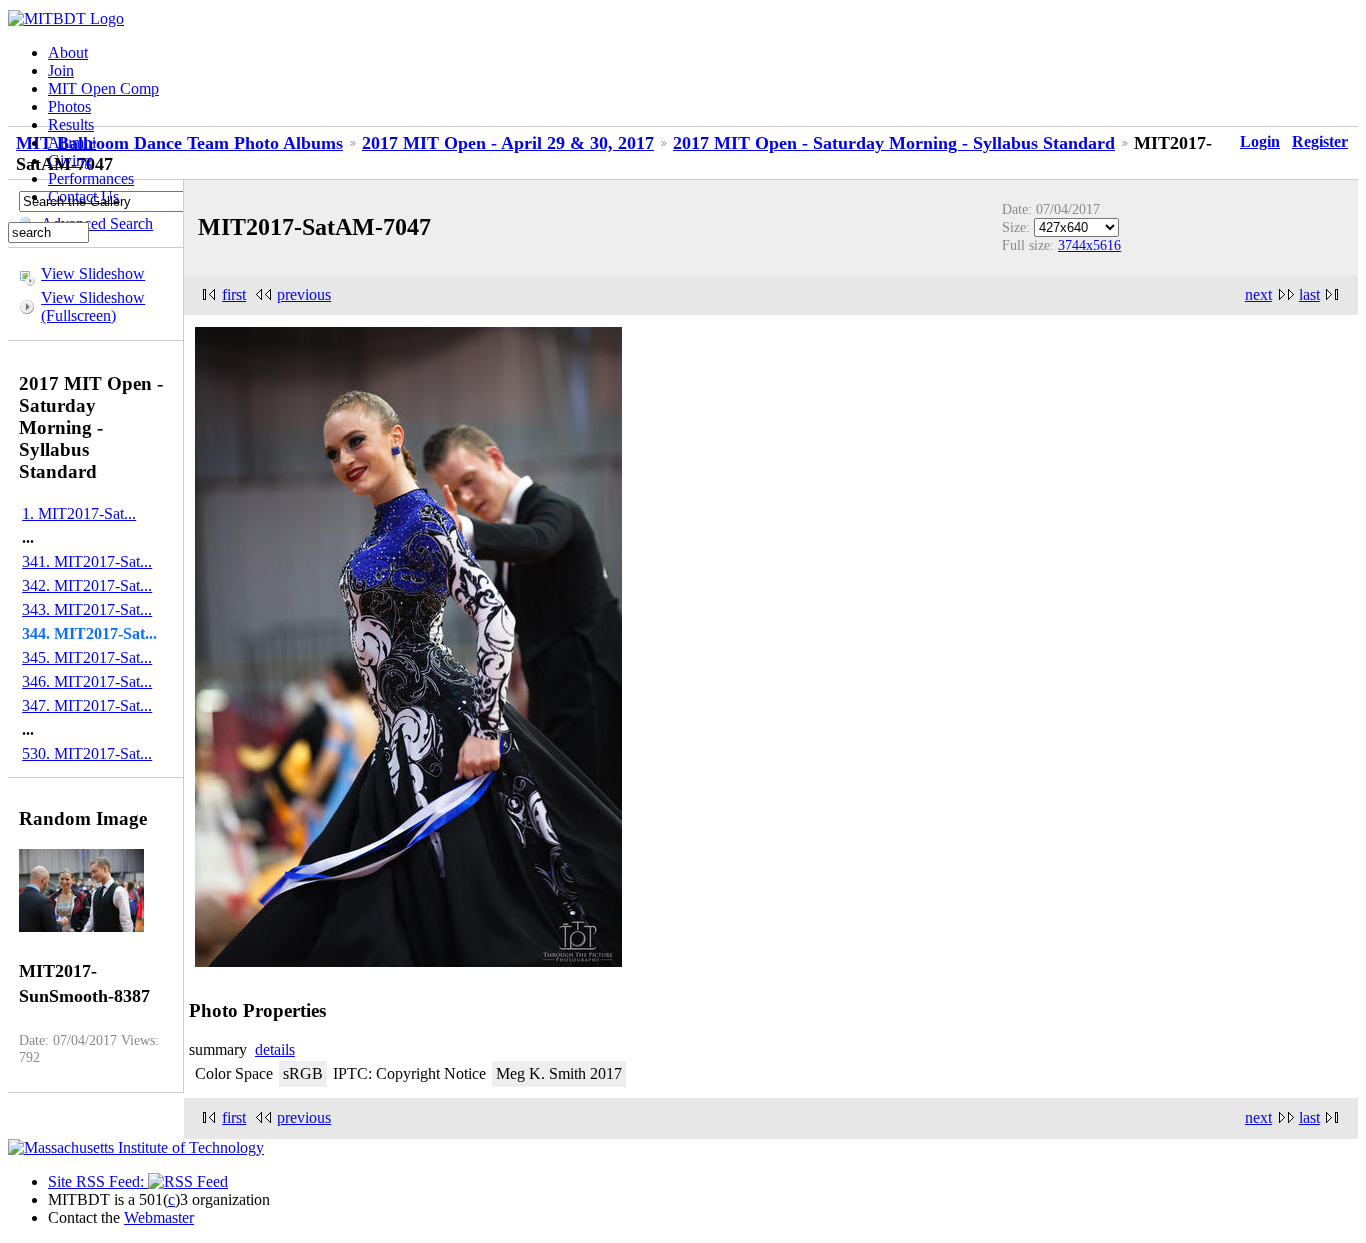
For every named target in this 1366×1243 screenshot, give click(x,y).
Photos (69, 106)
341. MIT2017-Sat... (87, 561)
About (68, 52)
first (234, 294)
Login (1260, 141)
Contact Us (83, 196)
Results (71, 124)
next (1258, 294)
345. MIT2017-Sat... (87, 657)
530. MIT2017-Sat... (87, 753)
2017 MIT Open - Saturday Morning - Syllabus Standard (894, 143)
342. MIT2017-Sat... (87, 585)
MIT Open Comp (103, 88)
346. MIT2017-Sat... (87, 681)
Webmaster (159, 1217)
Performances (91, 178)
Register (1320, 141)
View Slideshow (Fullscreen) (93, 306)
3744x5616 (1089, 245)
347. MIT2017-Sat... (87, 705)
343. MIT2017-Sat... (87, 609)
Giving (70, 160)
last (1309, 294)
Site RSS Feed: (98, 1181)
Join (61, 70)
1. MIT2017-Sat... (79, 513)
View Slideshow (93, 273)
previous (304, 294)
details (275, 1049)
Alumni (72, 142)
